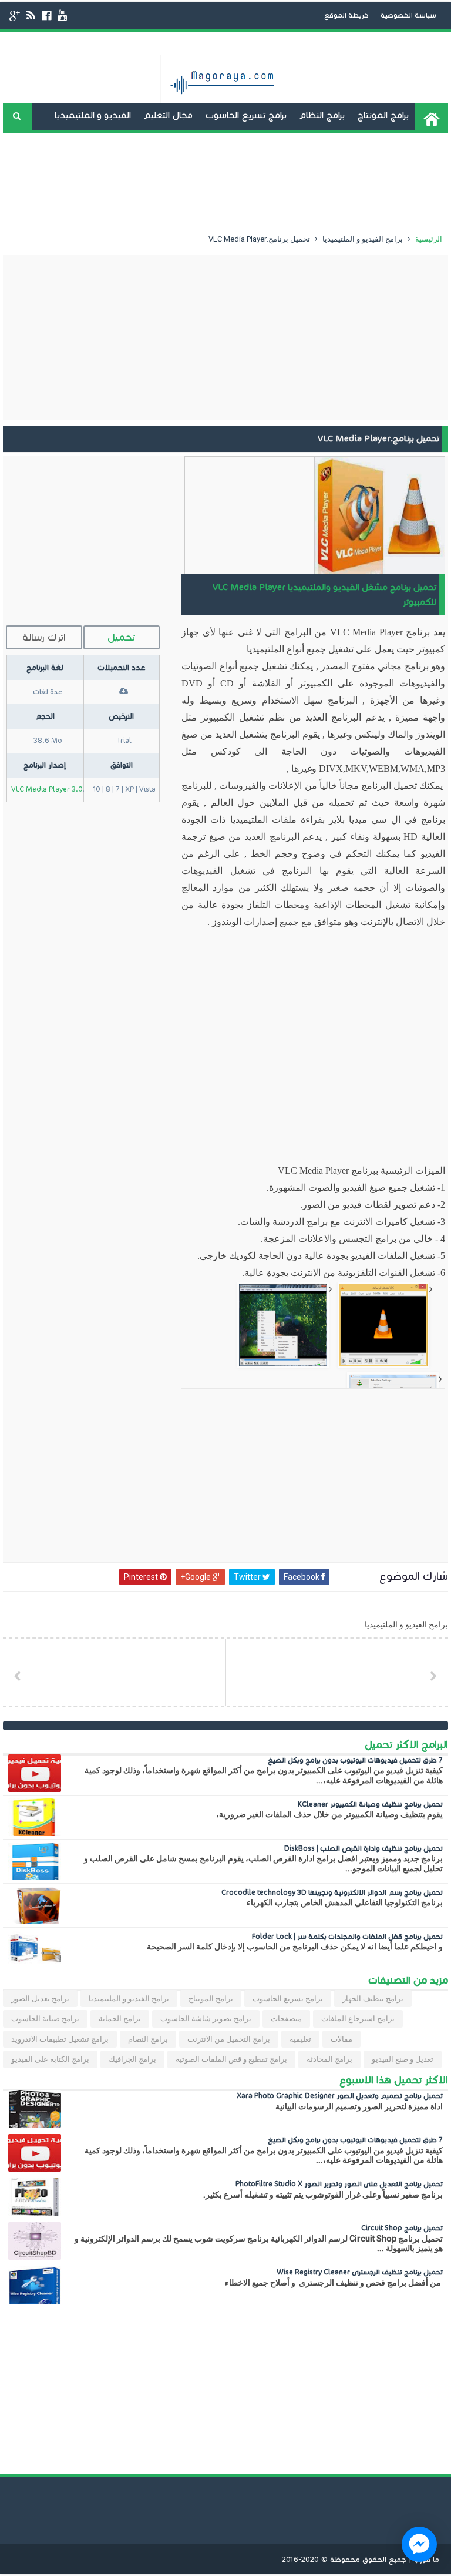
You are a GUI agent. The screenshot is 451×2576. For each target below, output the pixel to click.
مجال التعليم (168, 115)
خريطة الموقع (346, 15)
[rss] (31, 16)
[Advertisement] (225, 337)
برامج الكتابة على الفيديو (50, 2059)
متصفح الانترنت (108, 168)
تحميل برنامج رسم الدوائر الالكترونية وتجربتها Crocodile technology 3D (332, 1892)
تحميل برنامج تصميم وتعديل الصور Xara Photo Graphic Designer (340, 2096)
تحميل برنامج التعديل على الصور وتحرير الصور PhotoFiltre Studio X (339, 2184)
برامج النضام (148, 2039)
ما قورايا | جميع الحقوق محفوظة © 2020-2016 (361, 2560)
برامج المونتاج (383, 115)
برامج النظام (322, 115)
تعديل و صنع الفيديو (401, 168)
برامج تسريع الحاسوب (246, 115)
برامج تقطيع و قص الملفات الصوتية (231, 2059)
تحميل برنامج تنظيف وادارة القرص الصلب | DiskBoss (364, 1848)
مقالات (341, 2039)
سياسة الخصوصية (408, 15)
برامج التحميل (322, 168)
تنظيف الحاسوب (253, 168)
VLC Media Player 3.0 (47, 789)
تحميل (121, 637)
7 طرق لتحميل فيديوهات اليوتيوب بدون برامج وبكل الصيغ (355, 1760)
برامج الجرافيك (132, 2059)
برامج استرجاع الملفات (358, 2019)
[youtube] (62, 16)
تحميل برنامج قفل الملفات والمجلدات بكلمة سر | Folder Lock (347, 1936)
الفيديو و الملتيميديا (93, 115)
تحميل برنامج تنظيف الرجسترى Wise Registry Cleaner (360, 2272)
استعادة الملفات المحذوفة (390, 194)
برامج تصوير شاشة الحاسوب (206, 2019)
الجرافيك (393, 141)
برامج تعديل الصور (40, 1999)
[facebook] (46, 16)
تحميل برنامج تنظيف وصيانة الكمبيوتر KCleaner (370, 1804)
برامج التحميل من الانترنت (229, 2039)
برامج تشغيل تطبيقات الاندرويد (122, 141)
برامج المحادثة (40, 168)
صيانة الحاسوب (179, 168)
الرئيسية (428, 239)
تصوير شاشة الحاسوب (323, 141)
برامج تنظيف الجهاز (373, 1999)
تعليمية (300, 2039)
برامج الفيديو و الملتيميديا (362, 239)
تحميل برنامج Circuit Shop (402, 2228)
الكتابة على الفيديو (231, 141)
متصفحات (286, 2019)
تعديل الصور (261, 194)
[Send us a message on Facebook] (419, 2544)
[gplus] (15, 16)
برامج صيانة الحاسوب (45, 2019)
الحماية (312, 194)
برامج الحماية (120, 2019)
